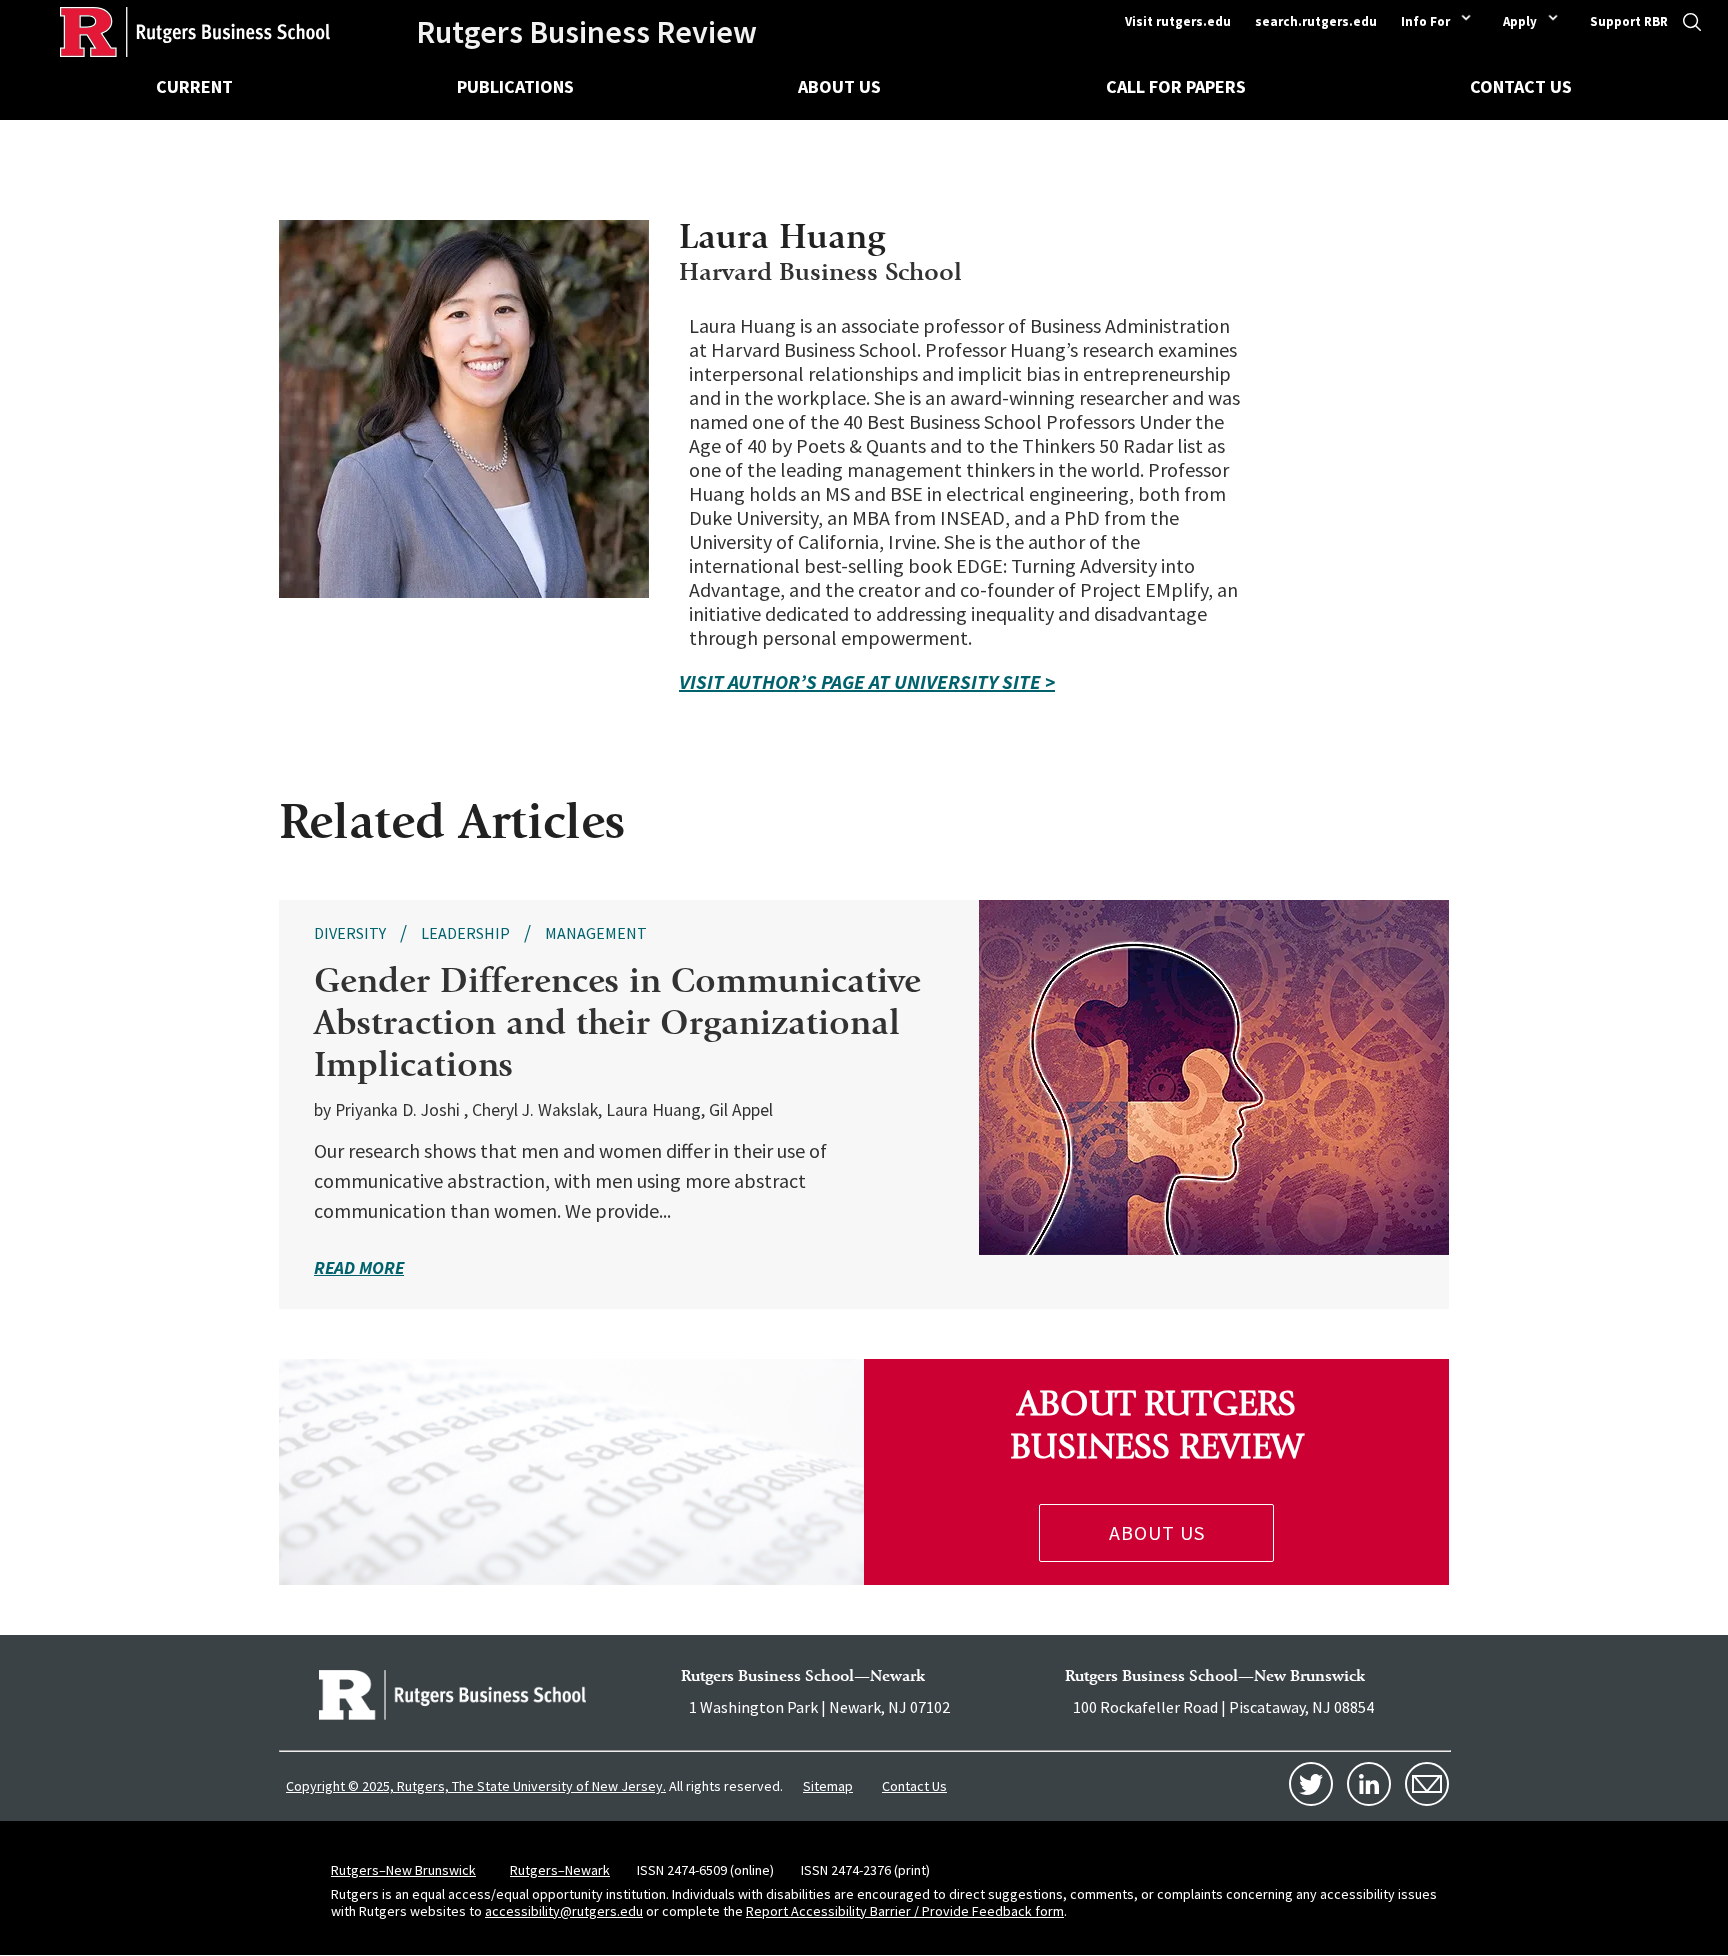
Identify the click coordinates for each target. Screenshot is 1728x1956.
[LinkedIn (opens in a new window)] (1369, 1784)
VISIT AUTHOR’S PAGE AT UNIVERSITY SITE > (867, 682)
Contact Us (1521, 86)
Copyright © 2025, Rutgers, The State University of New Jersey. (476, 1786)
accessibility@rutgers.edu (564, 1911)
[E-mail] (1427, 1784)
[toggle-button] (1691, 28)
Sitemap (828, 1786)
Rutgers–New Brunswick (403, 1870)
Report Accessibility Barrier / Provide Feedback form (905, 1911)
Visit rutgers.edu (1178, 21)
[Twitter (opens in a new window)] (1311, 1784)
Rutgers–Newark (560, 1870)
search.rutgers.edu (1316, 21)
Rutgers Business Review (586, 32)
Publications (515, 86)
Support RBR (1629, 21)
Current (194, 86)
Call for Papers (1176, 86)
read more (359, 1267)
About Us (839, 86)
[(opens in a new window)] (452, 1695)
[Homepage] (165, 32)
